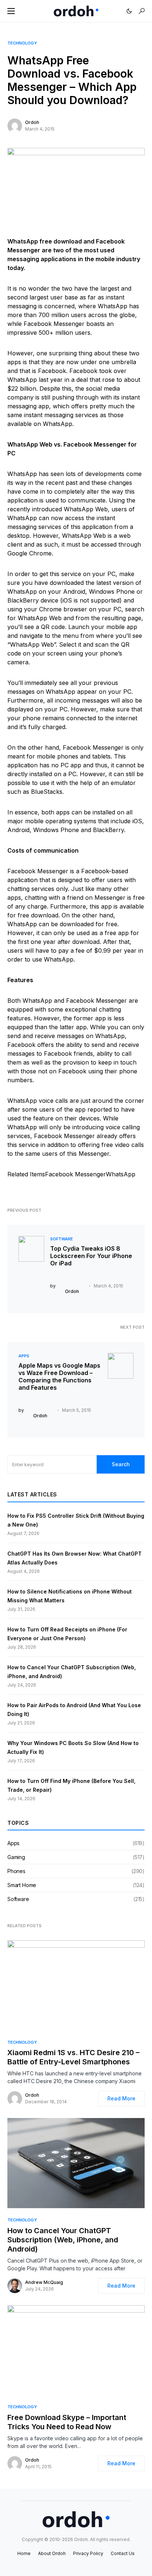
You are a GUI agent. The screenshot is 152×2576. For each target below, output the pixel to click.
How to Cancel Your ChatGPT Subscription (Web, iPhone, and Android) (63, 2240)
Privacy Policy (88, 2553)
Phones (16, 1871)
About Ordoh (52, 2553)
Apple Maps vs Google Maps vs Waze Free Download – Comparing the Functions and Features (59, 1376)
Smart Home (22, 1885)
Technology (22, 43)
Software (62, 1239)
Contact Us (123, 2553)
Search (121, 1464)
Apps (24, 1356)
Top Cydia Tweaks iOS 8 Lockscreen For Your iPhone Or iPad (91, 1256)
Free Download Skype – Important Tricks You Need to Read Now (67, 2422)
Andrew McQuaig (44, 2282)
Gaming (16, 1857)
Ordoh (32, 122)
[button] (11, 11)
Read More (121, 2098)
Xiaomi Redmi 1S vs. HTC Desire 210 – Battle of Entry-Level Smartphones (73, 2057)
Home (24, 2553)
